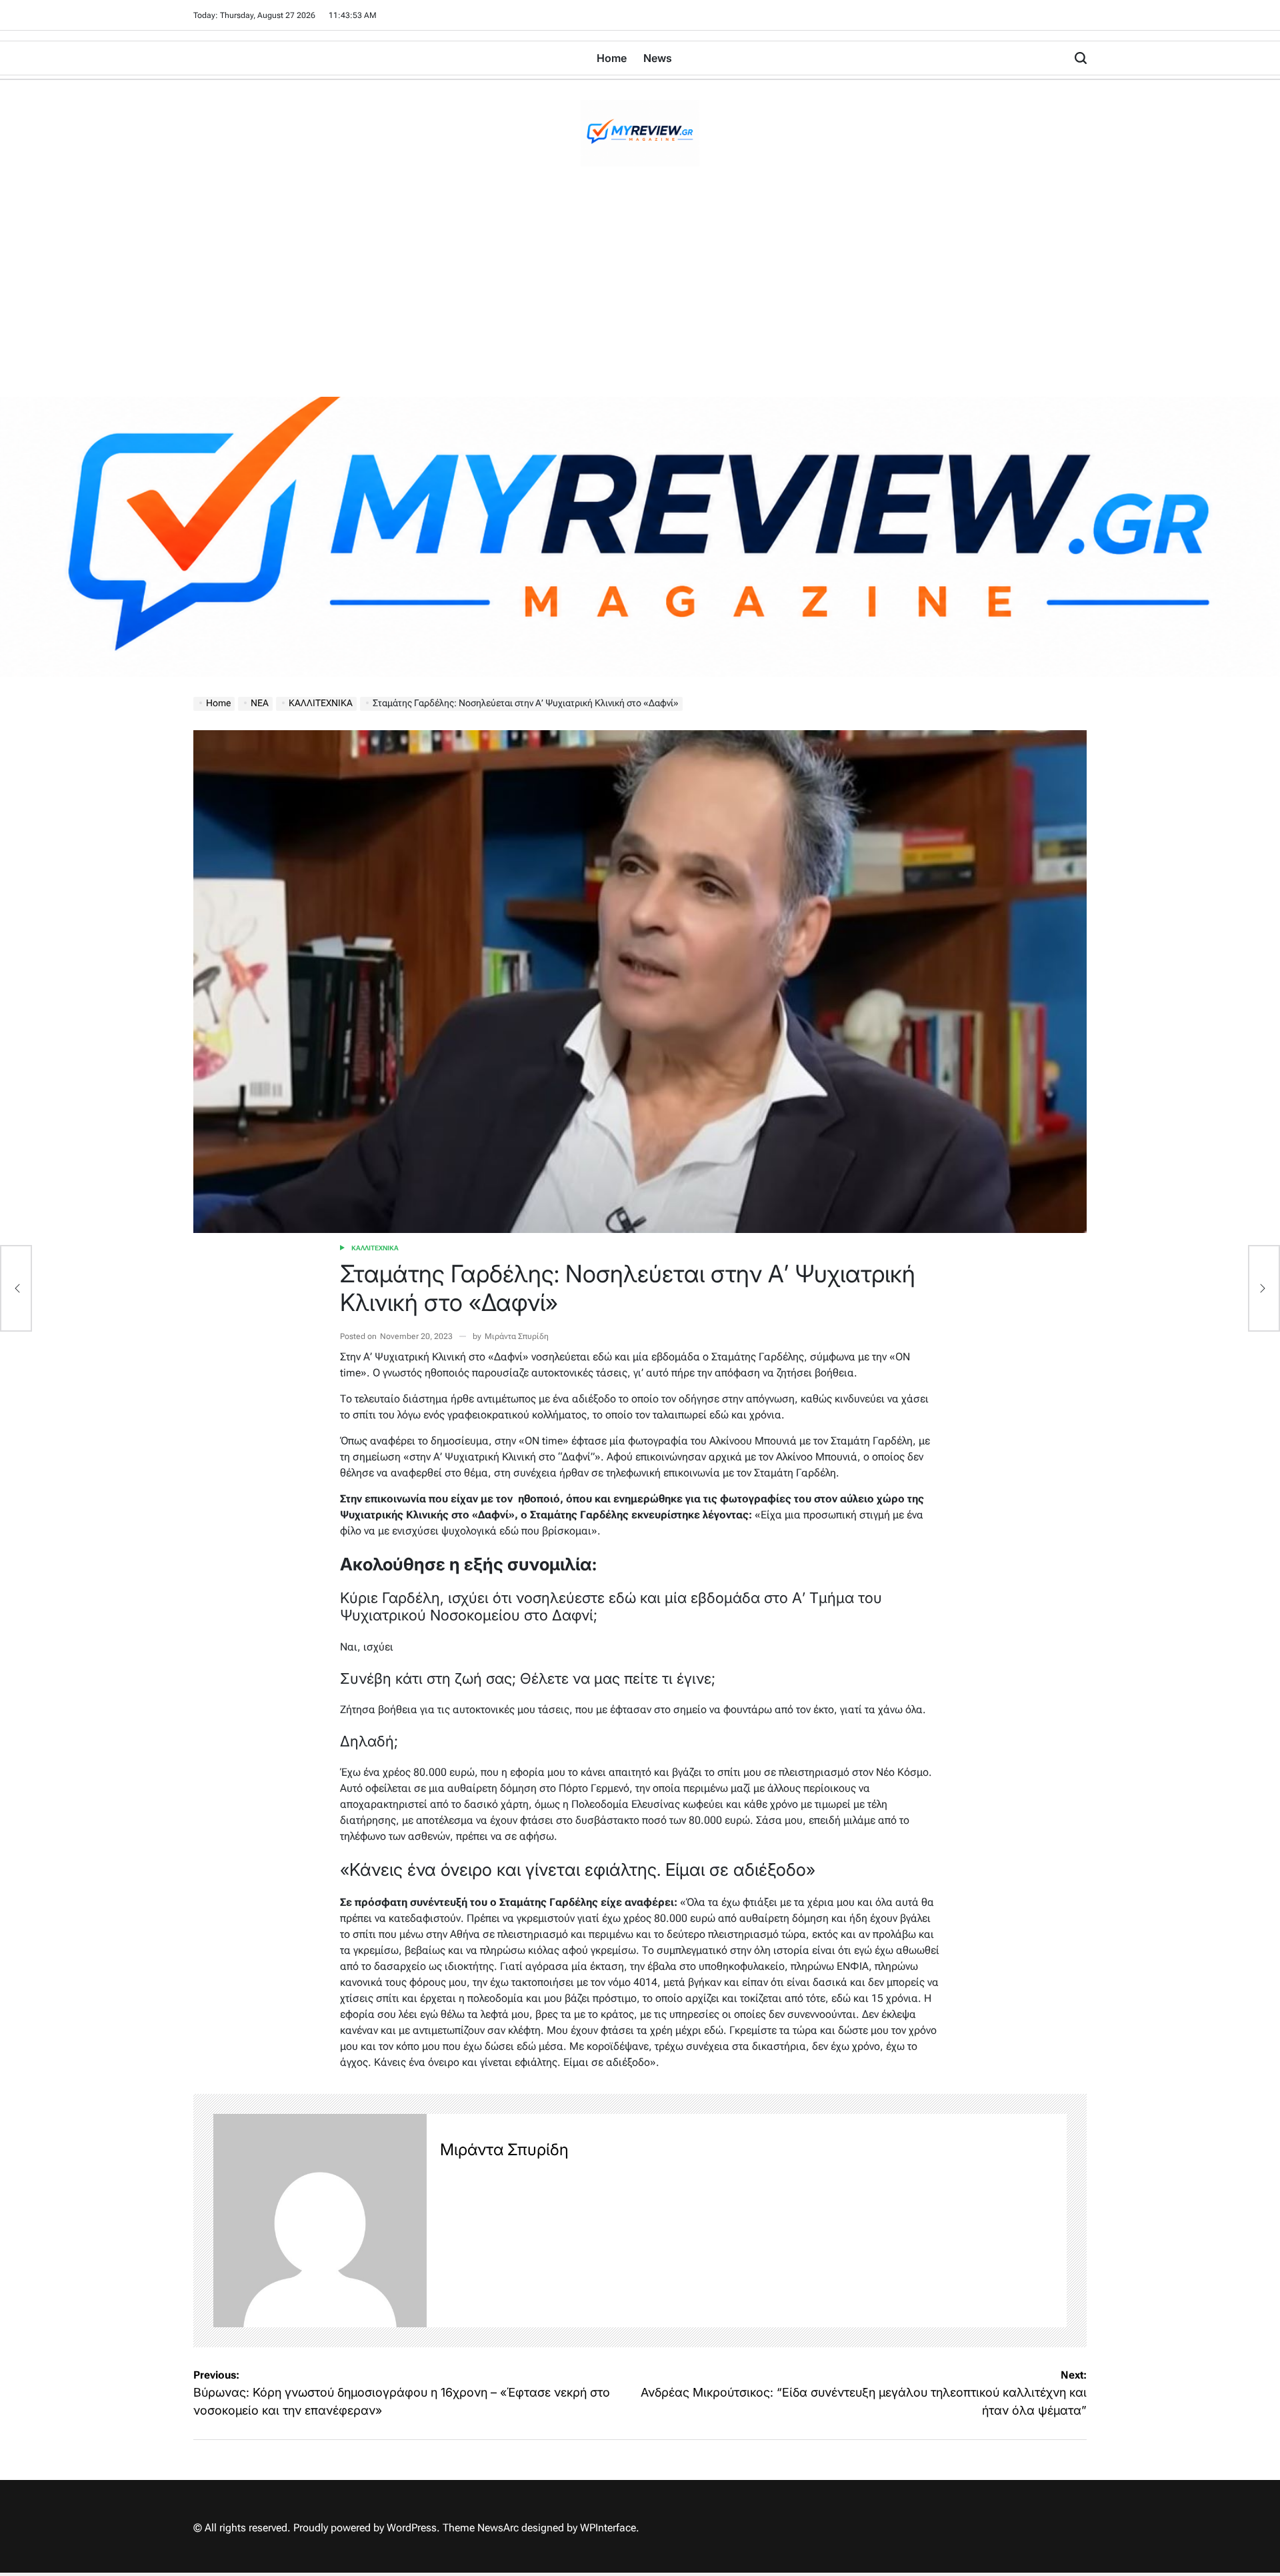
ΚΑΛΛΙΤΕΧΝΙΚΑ (375, 1248)
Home (612, 58)
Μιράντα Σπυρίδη (517, 1336)
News (658, 58)
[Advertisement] (640, 297)
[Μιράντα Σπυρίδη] (320, 2221)
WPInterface (608, 2528)
